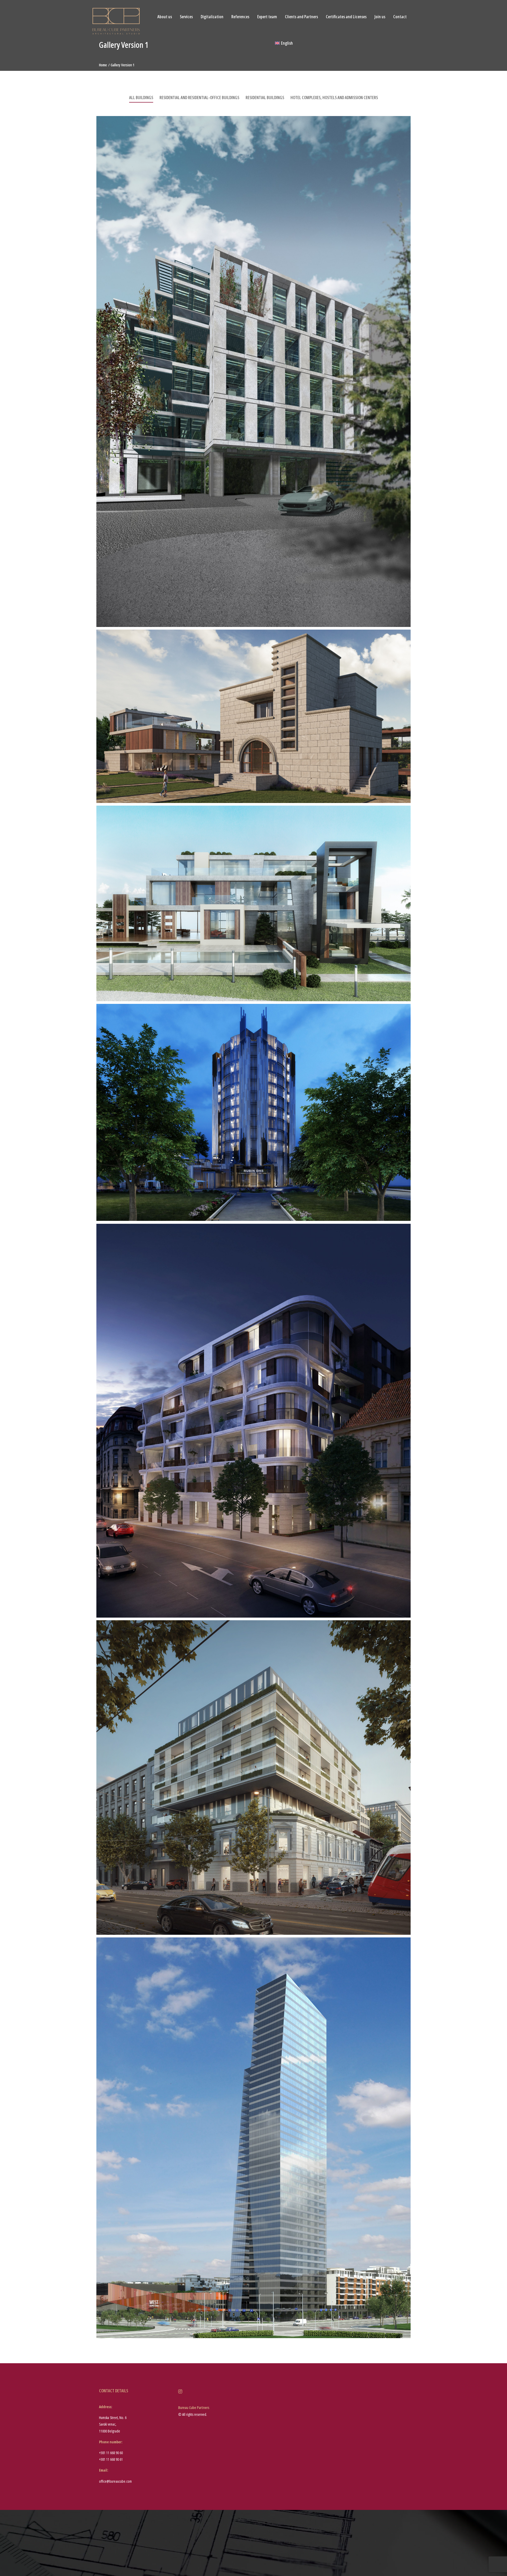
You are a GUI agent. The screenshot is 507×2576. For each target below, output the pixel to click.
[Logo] (116, 21)
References (240, 17)
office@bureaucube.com (115, 2481)
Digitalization (212, 17)
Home (103, 65)
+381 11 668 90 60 (111, 2453)
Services (186, 17)
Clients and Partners (301, 17)
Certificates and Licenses (346, 17)
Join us (380, 17)
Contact (400, 17)
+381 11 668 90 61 (111, 2459)
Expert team (267, 17)
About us (165, 17)
